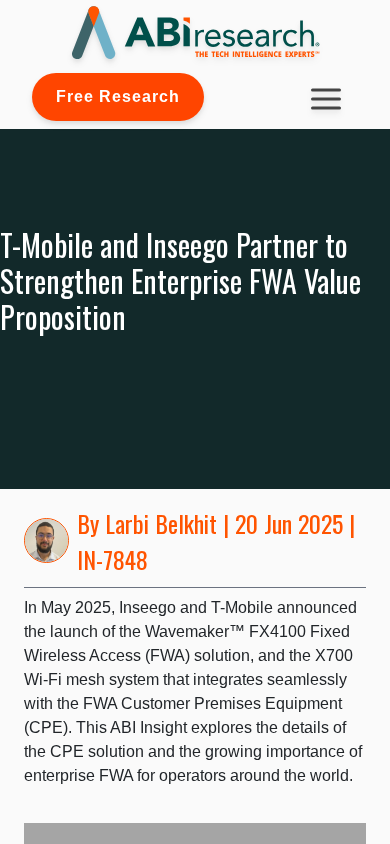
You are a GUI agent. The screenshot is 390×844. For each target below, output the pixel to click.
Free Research (118, 96)
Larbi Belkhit (161, 523)
